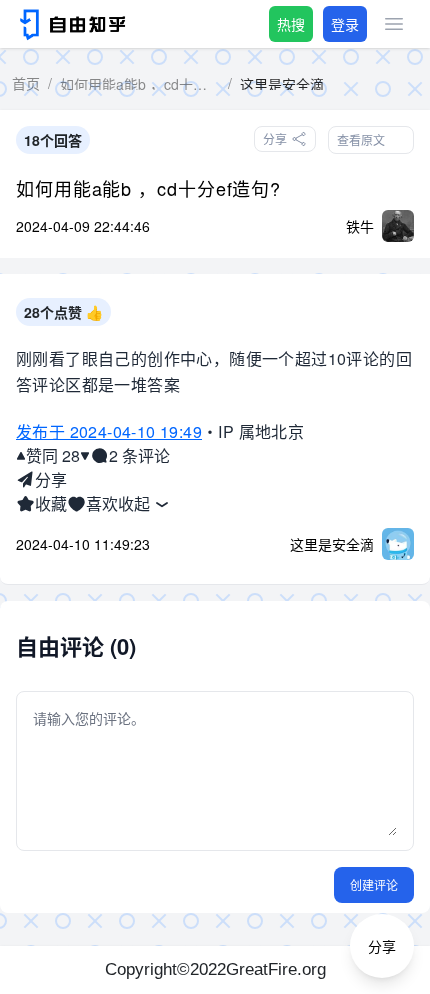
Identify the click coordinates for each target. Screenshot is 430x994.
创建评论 (374, 884)
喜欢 (102, 503)
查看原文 (361, 139)
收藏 (51, 503)
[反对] (85, 456)
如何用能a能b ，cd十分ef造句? (148, 188)
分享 (51, 479)
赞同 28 (53, 455)
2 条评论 (139, 455)
